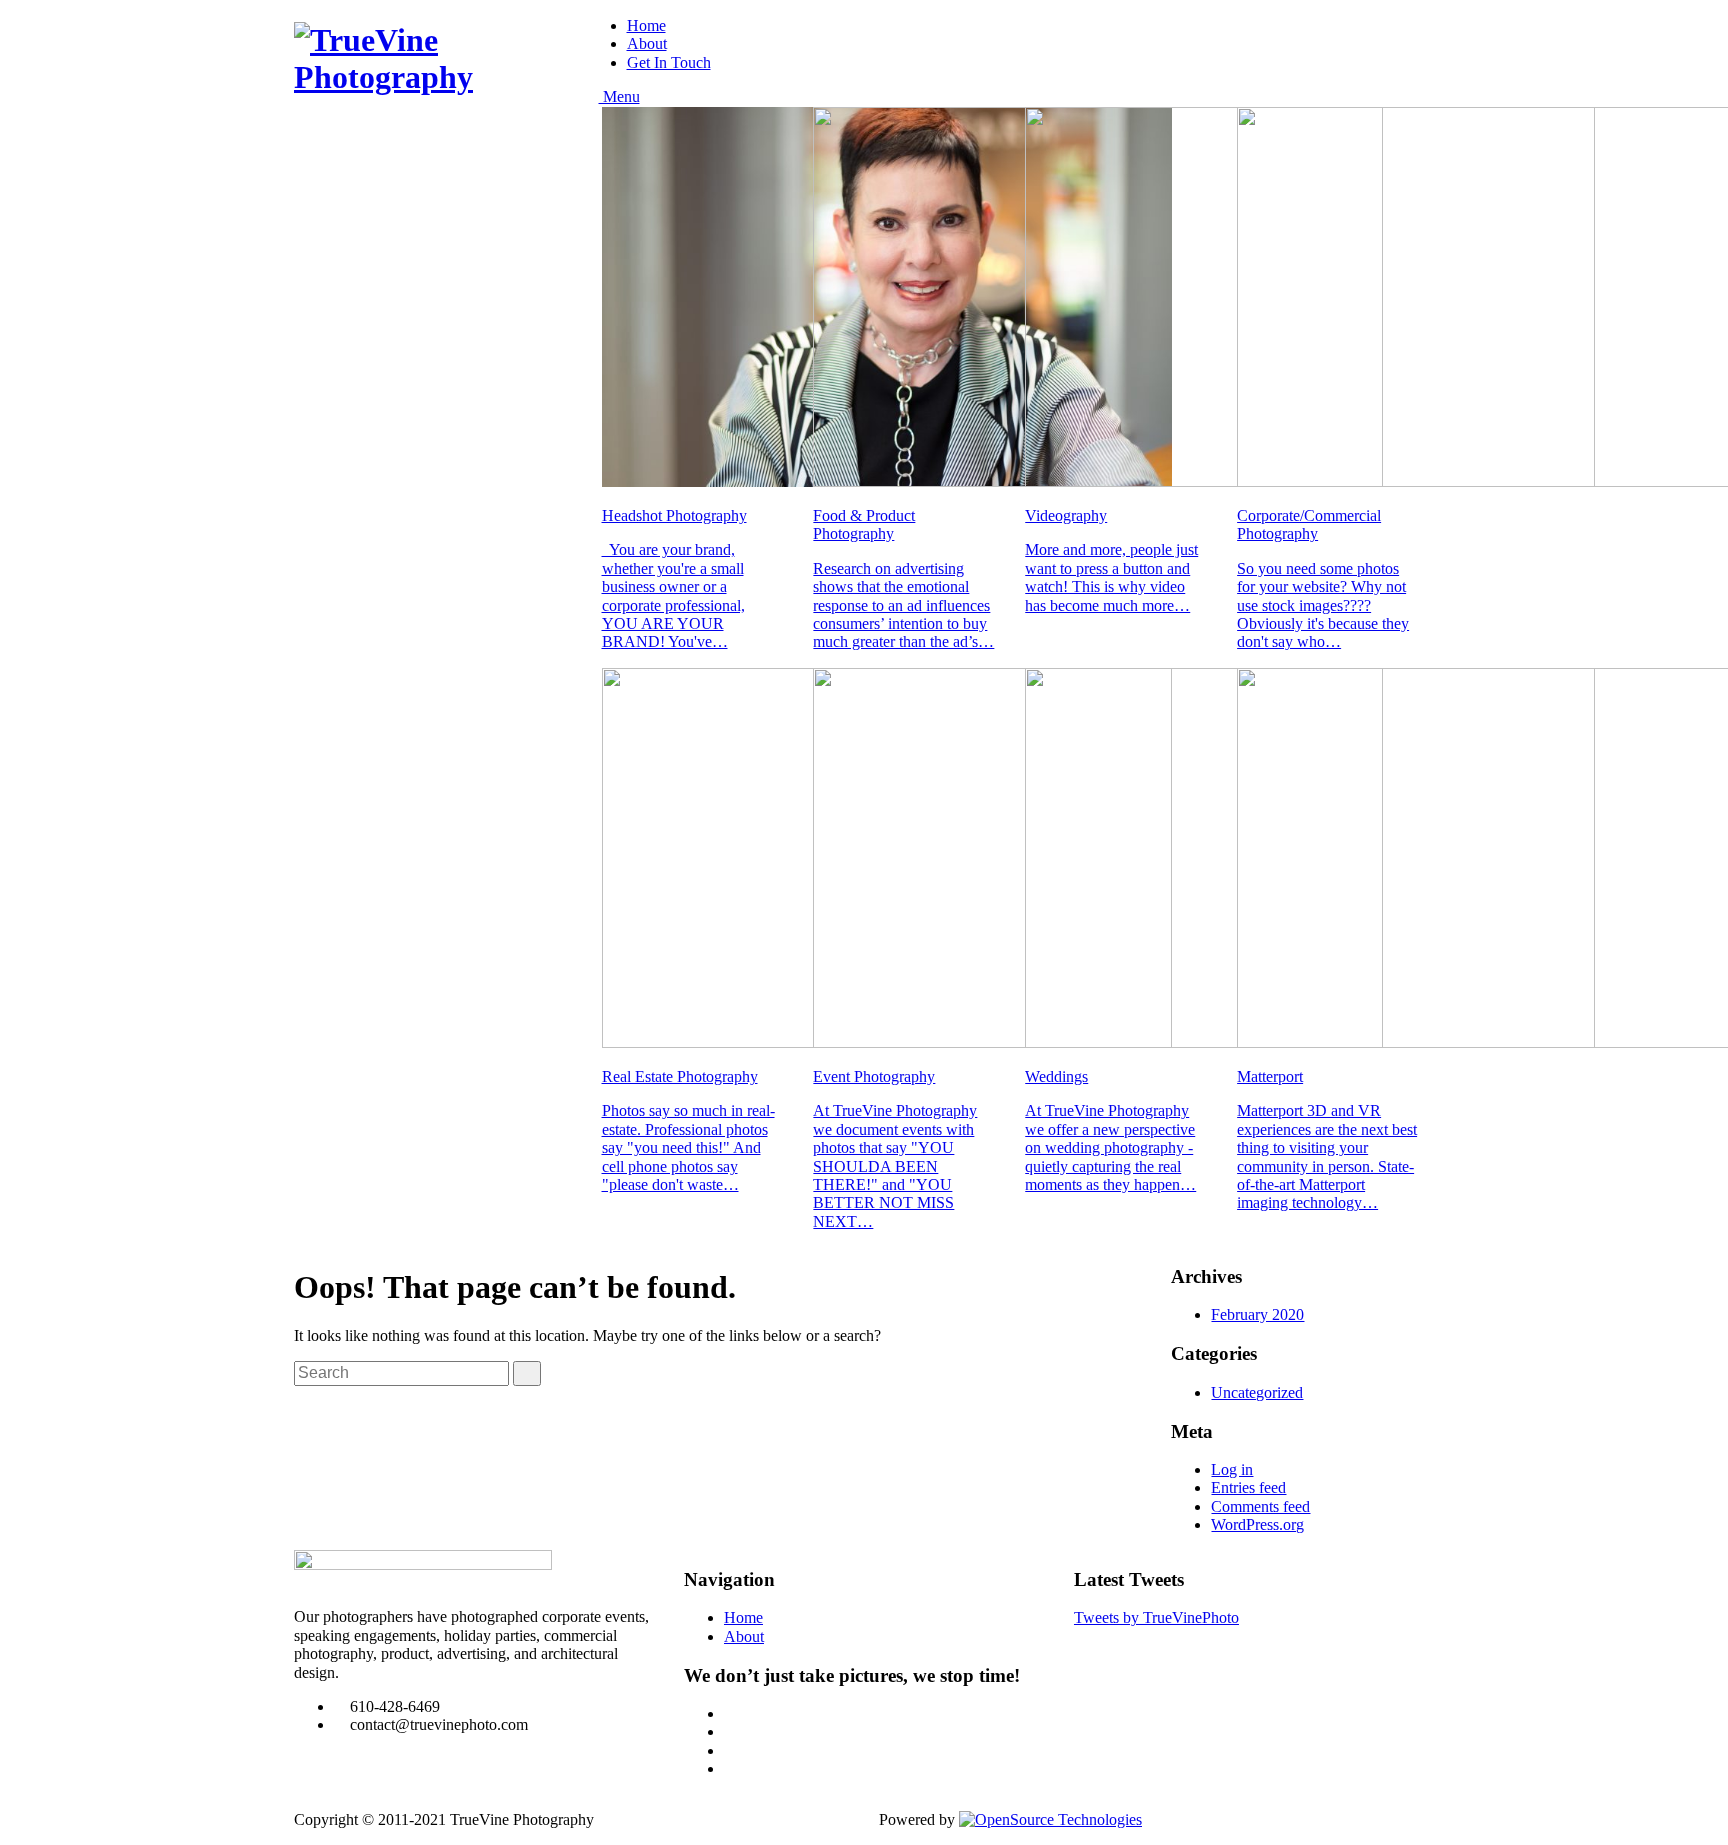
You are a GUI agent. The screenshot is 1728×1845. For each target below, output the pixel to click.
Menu (619, 96)
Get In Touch (669, 62)
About (647, 43)
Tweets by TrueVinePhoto (1156, 1617)
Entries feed (1248, 1487)
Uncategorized (1257, 1392)
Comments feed (1260, 1506)
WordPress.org (1257, 1524)
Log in (1232, 1469)
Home (646, 25)
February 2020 (1257, 1314)
